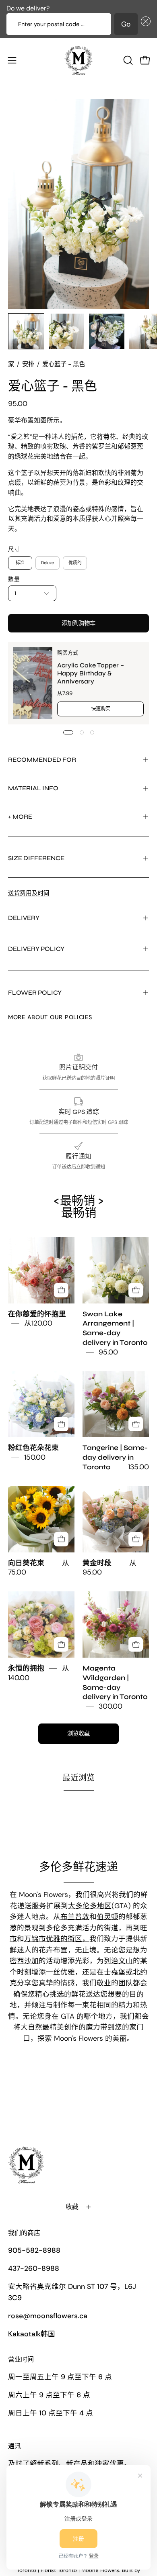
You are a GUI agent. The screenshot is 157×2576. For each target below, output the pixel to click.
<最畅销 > (79, 1207)
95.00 (108, 1352)
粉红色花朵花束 (33, 1448)
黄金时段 (97, 1563)
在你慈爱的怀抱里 (37, 1314)
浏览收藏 (78, 1734)
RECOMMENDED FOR (42, 760)
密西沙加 (24, 1961)
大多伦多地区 (90, 1906)
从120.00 (38, 1324)
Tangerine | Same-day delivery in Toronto (115, 1458)
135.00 (138, 1467)
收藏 (72, 2207)
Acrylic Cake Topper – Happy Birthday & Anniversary (91, 673)
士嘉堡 (115, 1972)
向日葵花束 (26, 1563)
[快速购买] (61, 1290)
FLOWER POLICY (35, 992)
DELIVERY (24, 918)
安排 (28, 364)
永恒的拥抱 (26, 1668)
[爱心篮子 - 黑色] (26, 331)
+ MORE (20, 817)
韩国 (32, 2334)
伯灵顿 (107, 1917)
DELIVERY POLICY (36, 949)
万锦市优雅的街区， (57, 1939)
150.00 (35, 1457)
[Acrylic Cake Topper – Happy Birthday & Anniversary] (33, 683)
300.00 (111, 1706)
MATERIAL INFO (33, 788)
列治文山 (118, 1961)
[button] (144, 24)
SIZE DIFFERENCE (36, 858)
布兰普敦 (75, 1917)
